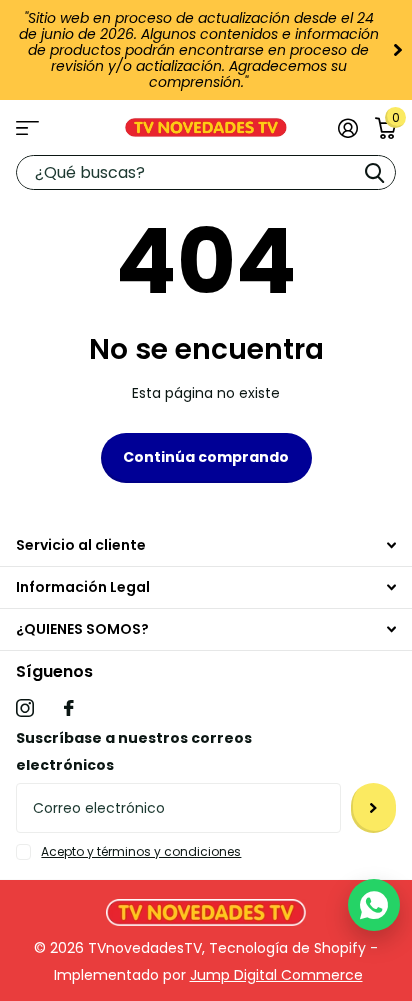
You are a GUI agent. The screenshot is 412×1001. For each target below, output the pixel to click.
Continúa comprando (206, 457)
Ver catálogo (27, 127)
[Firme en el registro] (347, 128)
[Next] (395, 50)
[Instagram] (25, 708)
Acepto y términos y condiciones (141, 851)
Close (206, 545)
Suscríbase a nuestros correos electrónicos (134, 751)
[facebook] (69, 708)
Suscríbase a (373, 808)
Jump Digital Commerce (276, 975)
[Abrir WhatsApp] (374, 905)
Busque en (374, 172)
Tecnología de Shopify (287, 948)
